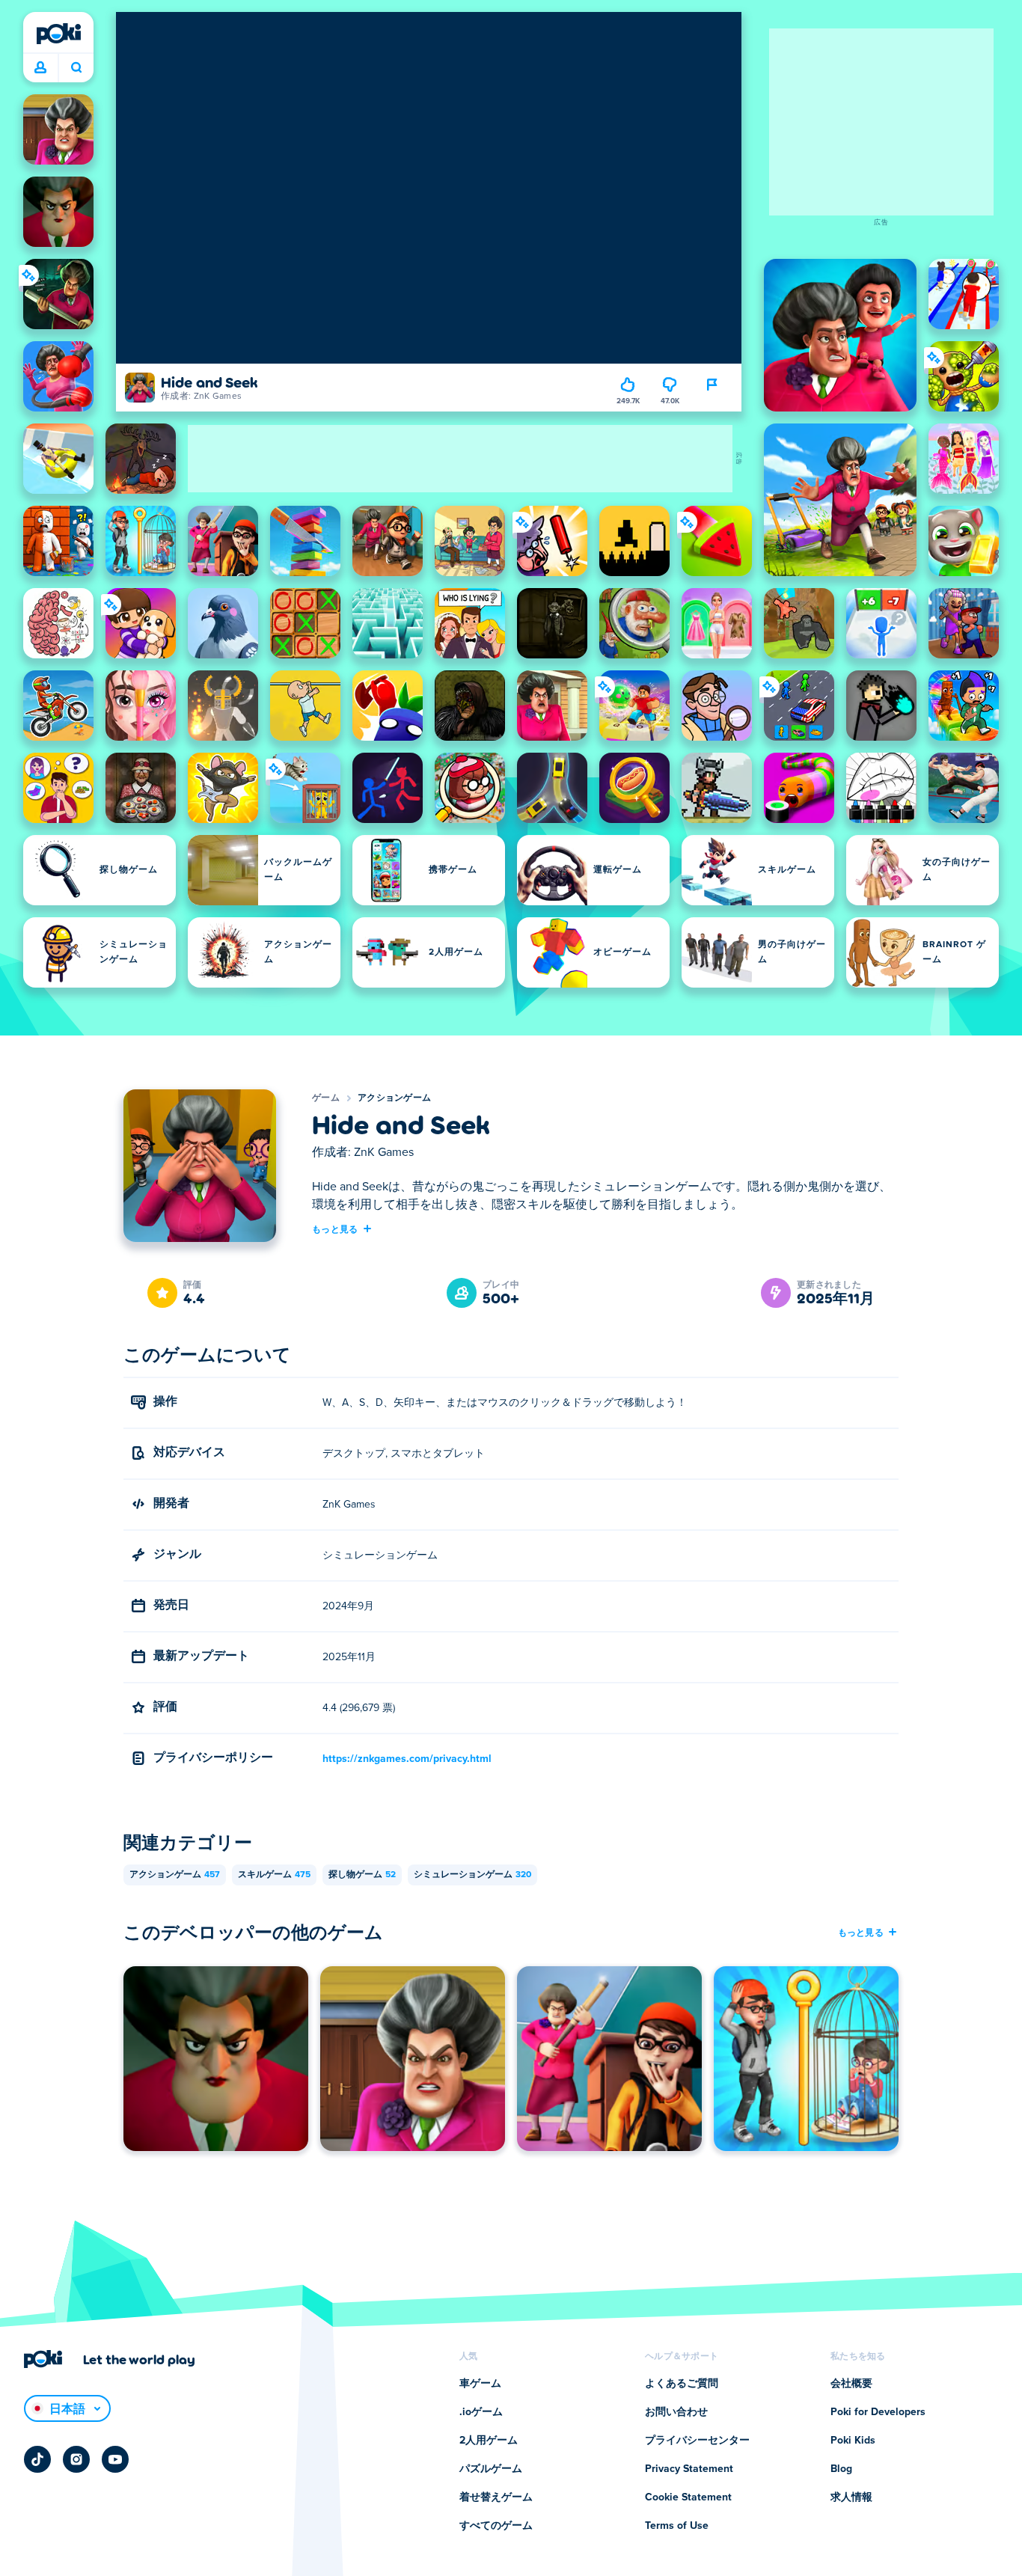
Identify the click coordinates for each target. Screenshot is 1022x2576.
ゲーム (326, 1098)
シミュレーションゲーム (472, 1875)
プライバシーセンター (697, 2441)
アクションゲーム (394, 1098)
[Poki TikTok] (37, 2459)
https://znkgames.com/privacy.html (407, 1759)
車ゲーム (480, 2384)
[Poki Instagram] (76, 2459)
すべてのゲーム (496, 2526)
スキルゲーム (274, 1875)
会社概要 (851, 2384)
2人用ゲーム (489, 2441)
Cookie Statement (688, 2497)
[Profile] (40, 68)
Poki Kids (853, 2441)
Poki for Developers (878, 2412)
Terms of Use (677, 2526)
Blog (841, 2469)
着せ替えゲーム (496, 2497)
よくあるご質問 (682, 2384)
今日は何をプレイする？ (76, 68)
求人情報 (851, 2497)
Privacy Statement (689, 2469)
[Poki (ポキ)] (58, 34)
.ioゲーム (481, 2412)
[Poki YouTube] (115, 2459)
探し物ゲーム (362, 1875)
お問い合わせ (676, 2412)
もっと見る (335, 1229)
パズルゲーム (491, 2469)
